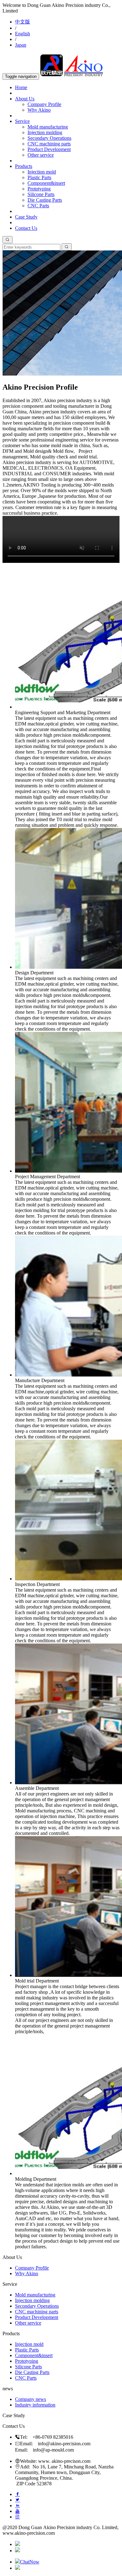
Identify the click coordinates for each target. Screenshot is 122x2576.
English (23, 34)
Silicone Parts (41, 194)
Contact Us (26, 228)
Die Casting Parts (45, 200)
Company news (30, 2399)
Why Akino (39, 110)
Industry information (35, 2405)
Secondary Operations (49, 138)
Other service (41, 155)
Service (22, 121)
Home (21, 87)
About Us (25, 99)
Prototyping (39, 189)
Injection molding (45, 132)
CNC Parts (38, 206)
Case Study (26, 217)
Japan (21, 45)
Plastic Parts (39, 177)
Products (24, 166)
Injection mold (42, 172)
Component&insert (46, 183)
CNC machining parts (49, 144)
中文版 (23, 22)
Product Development (49, 149)
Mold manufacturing (48, 127)
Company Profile (44, 104)
